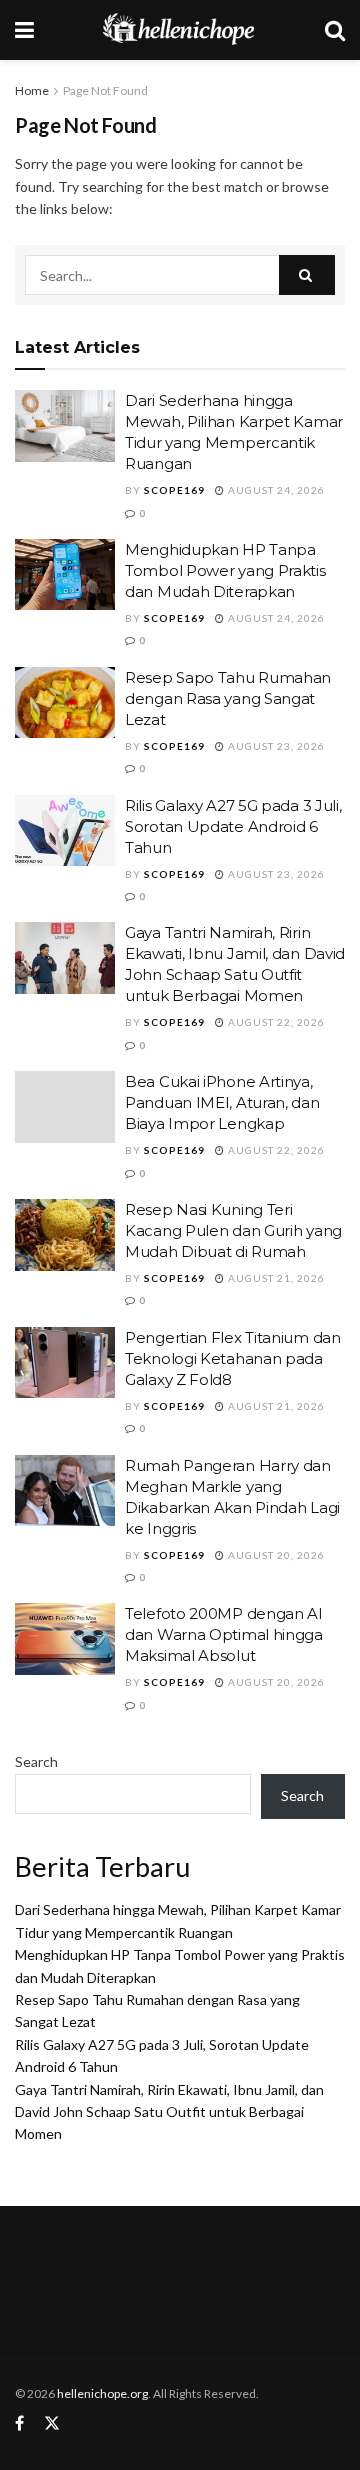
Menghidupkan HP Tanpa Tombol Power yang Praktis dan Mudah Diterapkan (225, 570)
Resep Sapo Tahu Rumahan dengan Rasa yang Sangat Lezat (228, 698)
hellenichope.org (102, 2393)
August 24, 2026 (275, 490)
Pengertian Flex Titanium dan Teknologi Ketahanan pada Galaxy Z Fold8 (233, 1358)
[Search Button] (307, 275)
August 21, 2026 (275, 1278)
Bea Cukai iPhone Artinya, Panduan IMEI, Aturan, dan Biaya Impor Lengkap (222, 1102)
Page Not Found (105, 90)
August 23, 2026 (275, 746)
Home (32, 90)
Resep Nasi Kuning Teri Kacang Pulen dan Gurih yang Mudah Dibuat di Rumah (233, 1230)
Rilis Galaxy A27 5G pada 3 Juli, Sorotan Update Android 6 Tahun (233, 826)
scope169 (174, 490)
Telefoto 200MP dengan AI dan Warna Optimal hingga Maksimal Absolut (224, 1634)
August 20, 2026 (275, 1555)
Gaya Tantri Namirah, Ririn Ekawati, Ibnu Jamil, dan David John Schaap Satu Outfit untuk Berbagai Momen (169, 2112)
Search (36, 1761)
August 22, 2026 (275, 1022)
